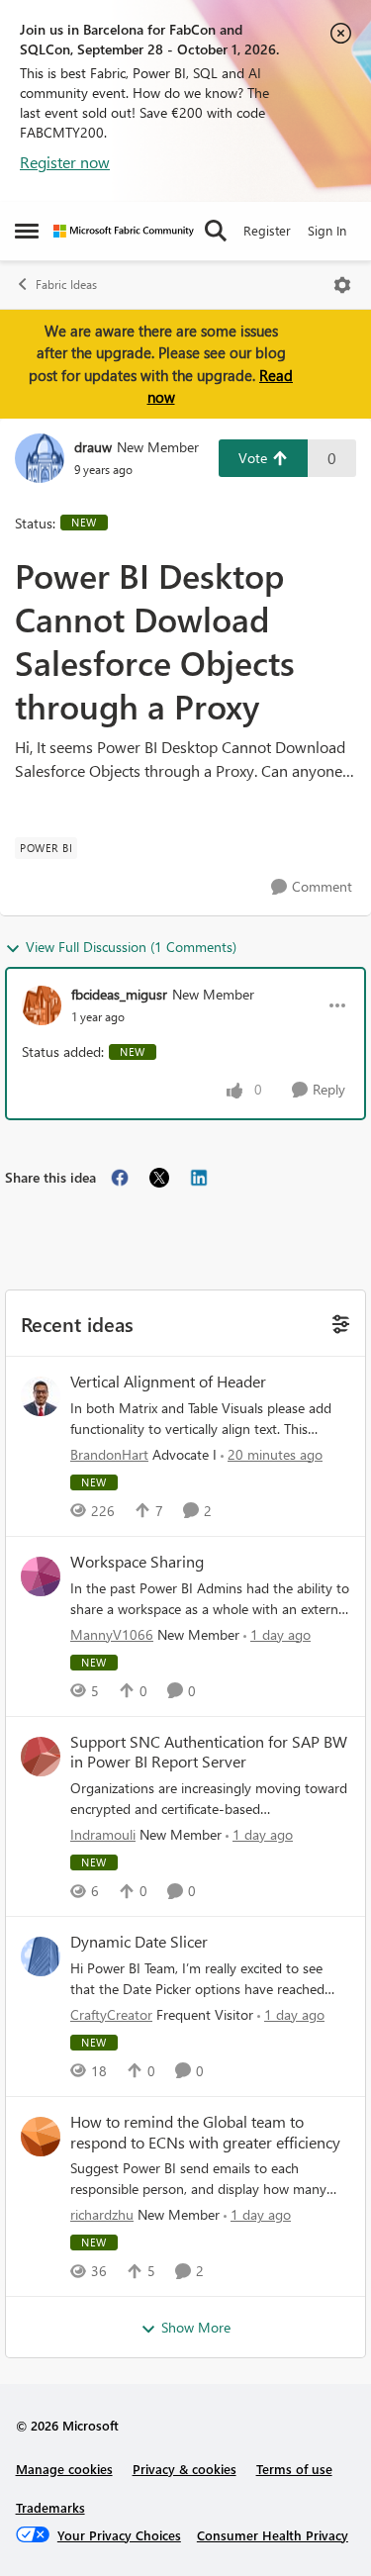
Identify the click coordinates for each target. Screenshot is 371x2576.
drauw (93, 447)
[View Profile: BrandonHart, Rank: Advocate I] (41, 1396)
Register (267, 230)
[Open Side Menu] (27, 231)
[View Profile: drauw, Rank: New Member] (40, 458)
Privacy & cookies (185, 2469)
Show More (196, 2327)
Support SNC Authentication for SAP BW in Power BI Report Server (209, 1752)
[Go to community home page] (124, 231)
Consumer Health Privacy (273, 2535)
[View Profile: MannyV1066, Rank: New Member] (41, 1576)
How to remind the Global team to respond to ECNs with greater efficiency (205, 2132)
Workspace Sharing (137, 1562)
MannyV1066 (112, 1634)
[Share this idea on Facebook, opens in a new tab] (120, 1178)
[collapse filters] (338, 1323)
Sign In (327, 230)
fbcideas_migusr (119, 994)
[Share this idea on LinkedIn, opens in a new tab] (199, 1178)
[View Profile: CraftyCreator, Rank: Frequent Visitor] (41, 1956)
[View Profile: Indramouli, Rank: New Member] (41, 1757)
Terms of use (294, 2469)
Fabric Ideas (66, 285)
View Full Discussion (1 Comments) (131, 947)
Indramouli (103, 1834)
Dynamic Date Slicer (139, 1942)
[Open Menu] (342, 285)
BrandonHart (109, 1454)
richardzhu (102, 2214)
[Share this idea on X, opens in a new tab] (159, 1178)
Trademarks (50, 2507)
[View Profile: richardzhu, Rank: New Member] (41, 2137)
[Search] (216, 231)
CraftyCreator (111, 2014)
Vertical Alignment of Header (168, 1382)
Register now (65, 162)
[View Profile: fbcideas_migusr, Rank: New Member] (42, 1005)
